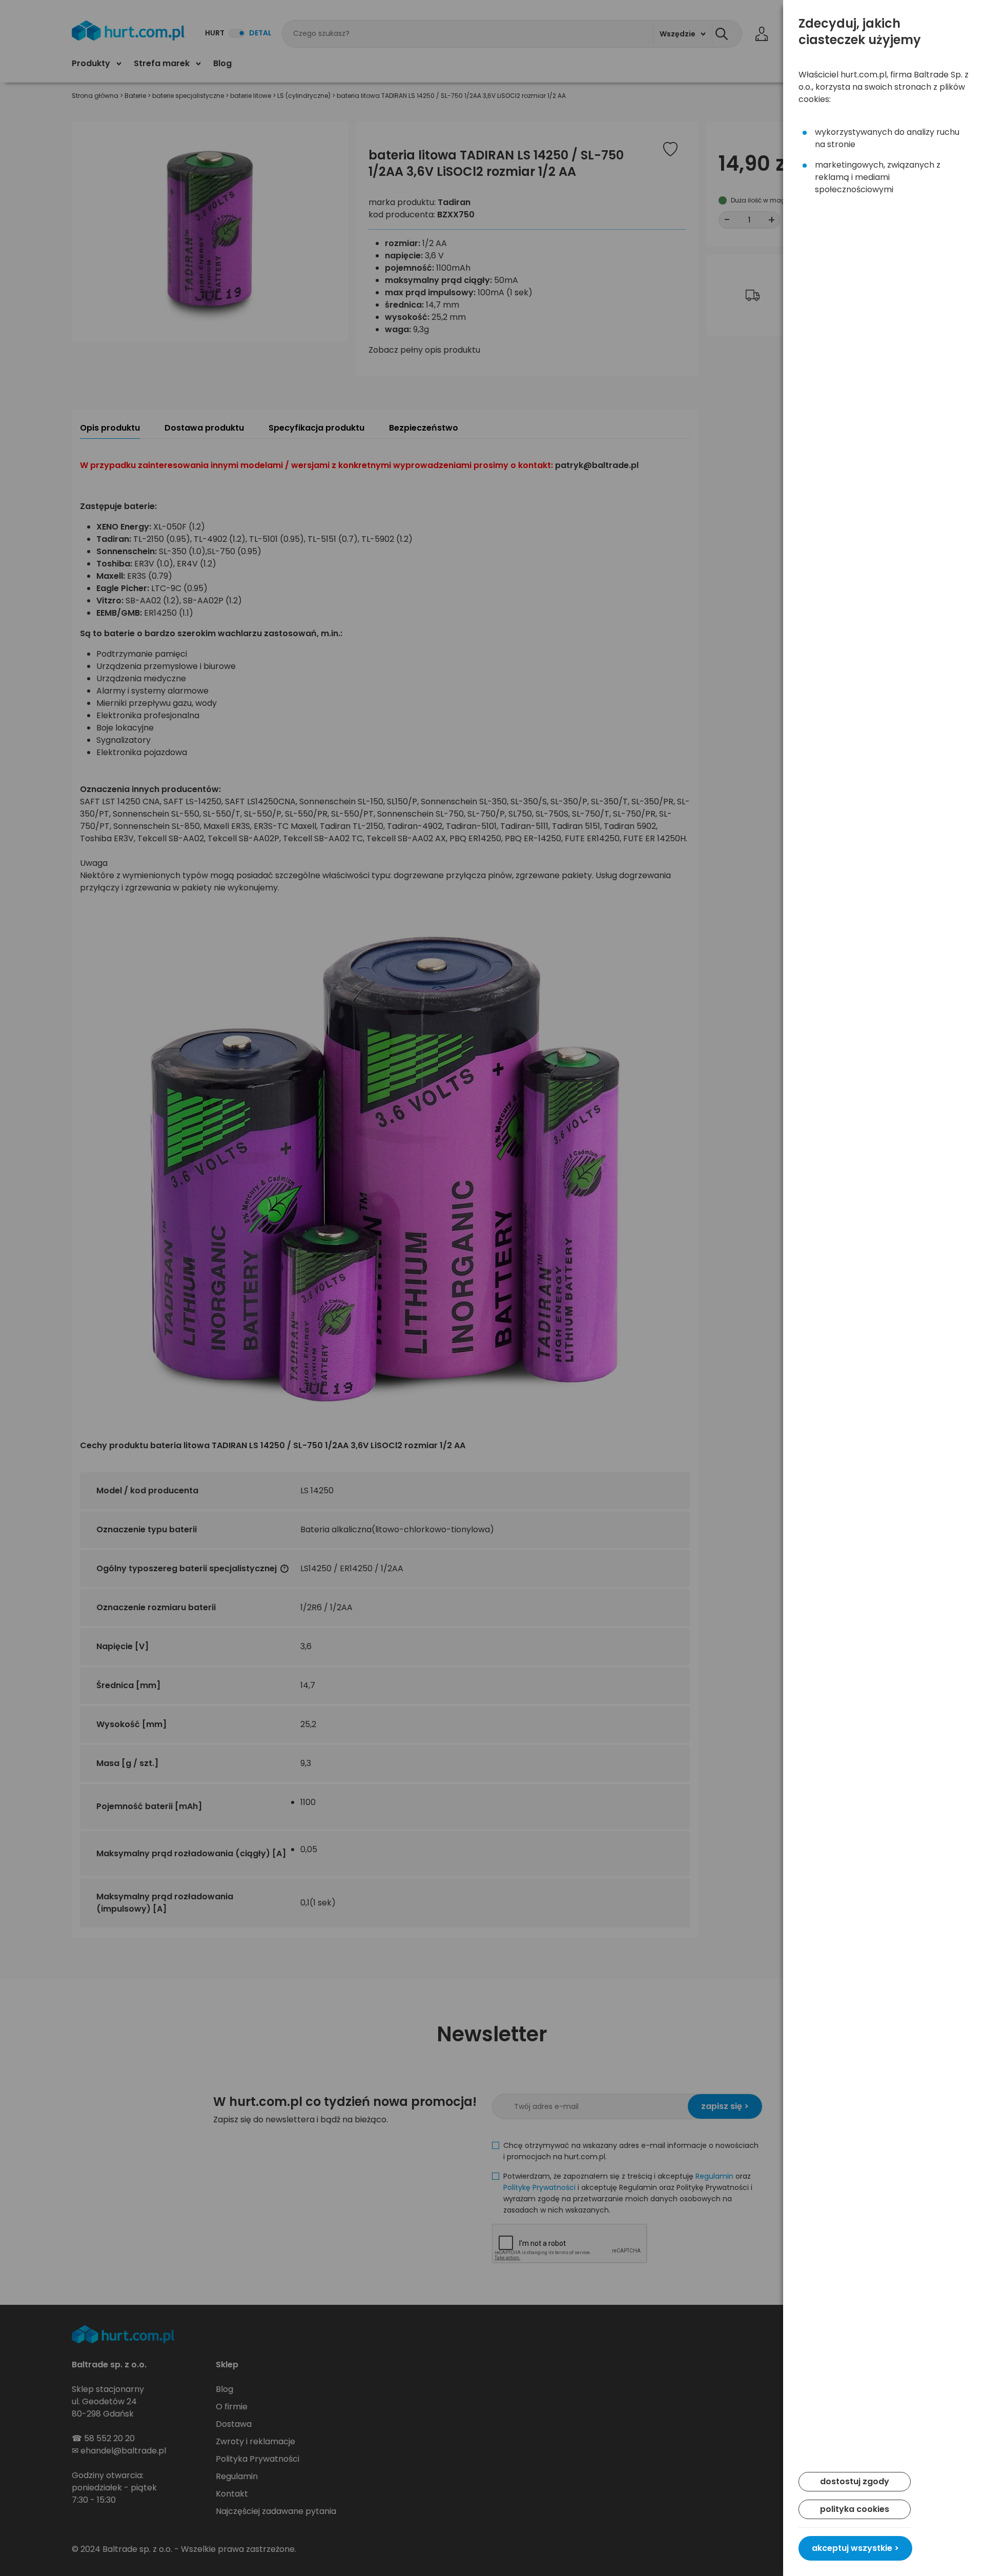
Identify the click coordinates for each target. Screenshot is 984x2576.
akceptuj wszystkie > (855, 2548)
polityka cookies (855, 2509)
